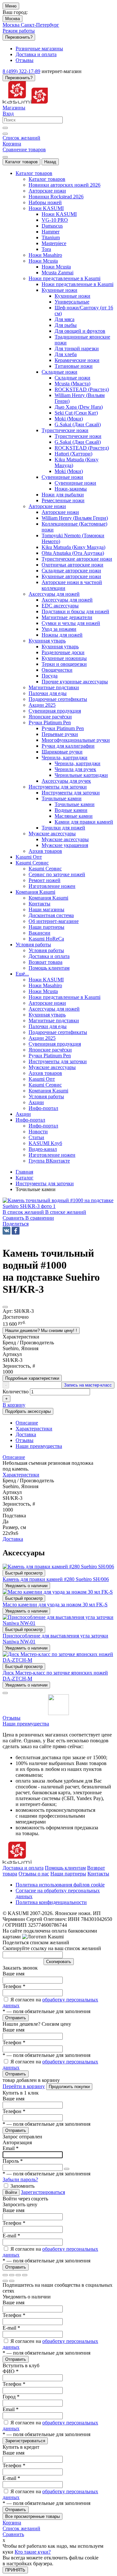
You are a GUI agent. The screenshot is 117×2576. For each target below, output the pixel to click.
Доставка (13, 1539)
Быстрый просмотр (24, 1573)
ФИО (11, 2371)
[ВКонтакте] (6, 1231)
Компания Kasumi (48, 898)
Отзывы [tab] (25, 1440)
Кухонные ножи (72, 296)
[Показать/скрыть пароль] (67, 2169)
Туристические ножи (78, 436)
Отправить (16, 2018)
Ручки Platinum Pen (63, 728)
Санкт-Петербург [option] (40, 25)
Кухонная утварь (60, 647)
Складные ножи (72, 378)
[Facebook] (16, 1231)
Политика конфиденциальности (51, 1902)
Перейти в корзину (24, 2086)
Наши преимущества (26, 1724)
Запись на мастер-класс (88, 1385)
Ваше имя (13, 1974)
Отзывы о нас (34, 1874)
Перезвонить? (19, 37)
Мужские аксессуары (65, 839)
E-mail (11, 2236)
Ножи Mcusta (56, 267)
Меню (11, 6)
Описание (14, 1457)
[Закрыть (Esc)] (5, 2275)
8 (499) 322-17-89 (21, 71)
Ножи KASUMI (59, 214)
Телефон (14, 1986)
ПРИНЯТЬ (15, 2570)
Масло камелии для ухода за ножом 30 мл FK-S (55, 1605)
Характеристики (21, 1475)
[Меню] (5, 157)
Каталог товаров (21, 162)
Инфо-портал (43, 1126)
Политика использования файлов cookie (60, 1885)
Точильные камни (75, 804)
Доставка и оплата (23, 1868)
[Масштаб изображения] (25, 2275)
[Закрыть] (5, 1693)
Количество (16, 1392)
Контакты (98, 1874)
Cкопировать (59, 1962)
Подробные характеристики (32, 1378)
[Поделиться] (12, 2275)
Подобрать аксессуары (28, 1411)
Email (11, 2148)
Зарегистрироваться (43, 2192)
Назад (50, 162)
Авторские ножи (60, 512)
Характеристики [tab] (34, 1429)
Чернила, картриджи (78, 763)
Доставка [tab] (26, 1434)
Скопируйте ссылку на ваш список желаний (52, 1948)
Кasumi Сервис (45, 869)
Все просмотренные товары (32, 2516)
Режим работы (19, 31)
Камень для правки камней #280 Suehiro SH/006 (56, 1579)
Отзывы (12, 1718)
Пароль (13, 2161)
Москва (13, 19)
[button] (16, 1224)
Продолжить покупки (69, 2087)
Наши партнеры (68, 1874)
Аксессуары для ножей (67, 600)
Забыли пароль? (20, 2179)
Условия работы (46, 950)
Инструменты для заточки (71, 793)
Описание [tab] (27, 1423)
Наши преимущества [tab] (39, 1446)
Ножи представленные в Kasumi (78, 284)
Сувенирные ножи (75, 483)
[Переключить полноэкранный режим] (18, 2275)
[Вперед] (12, 2281)
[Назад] (5, 2281)
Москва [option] (12, 25)
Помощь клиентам (65, 1868)
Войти (11, 2192)
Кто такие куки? (33, 2552)
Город (11, 2397)
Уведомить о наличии (26, 1586)
